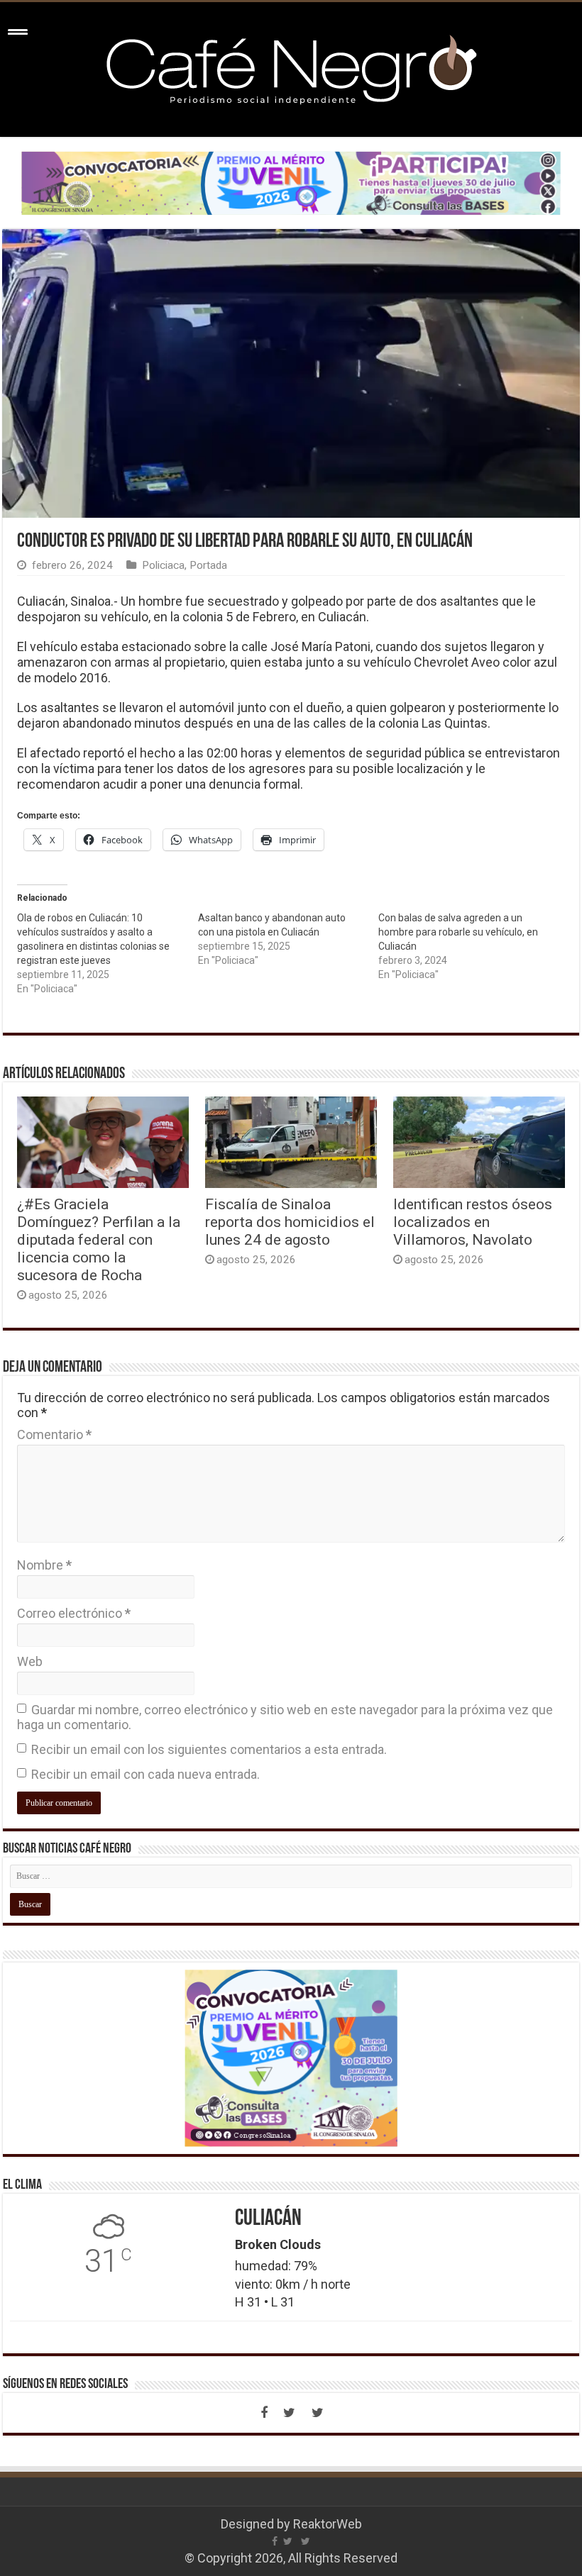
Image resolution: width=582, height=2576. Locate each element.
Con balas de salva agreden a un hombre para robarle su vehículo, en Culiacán (458, 932)
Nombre (44, 1565)
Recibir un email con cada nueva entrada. (145, 1774)
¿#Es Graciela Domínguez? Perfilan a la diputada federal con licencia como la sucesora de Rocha (99, 1239)
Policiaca (163, 565)
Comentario (54, 1434)
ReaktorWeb (328, 2524)
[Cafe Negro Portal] (291, 67)
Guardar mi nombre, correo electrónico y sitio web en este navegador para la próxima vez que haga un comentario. (285, 1717)
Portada (208, 565)
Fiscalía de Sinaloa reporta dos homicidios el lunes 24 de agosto (290, 1222)
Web (30, 1661)
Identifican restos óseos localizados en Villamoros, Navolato (473, 1222)
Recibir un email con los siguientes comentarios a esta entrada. (209, 1749)
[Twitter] (290, 2413)
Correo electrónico (74, 1613)
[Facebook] (264, 2413)
